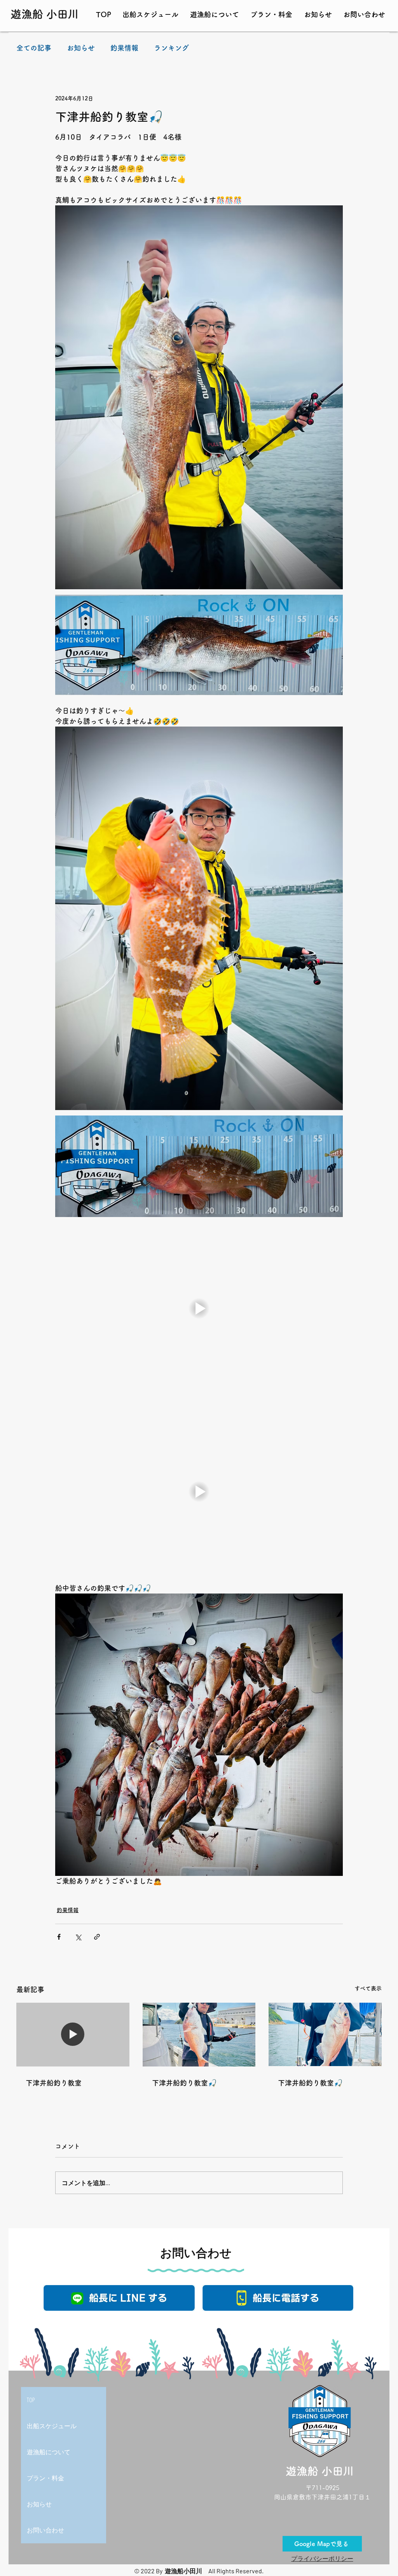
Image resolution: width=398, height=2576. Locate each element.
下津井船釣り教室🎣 (184, 2083)
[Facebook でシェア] (59, 1937)
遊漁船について (49, 2452)
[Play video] (199, 1308)
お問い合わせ (45, 2530)
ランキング (171, 48)
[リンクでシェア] (97, 1937)
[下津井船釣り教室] (73, 2034)
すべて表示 (368, 1988)
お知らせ (81, 48)
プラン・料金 (45, 2478)
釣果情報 (124, 48)
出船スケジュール (52, 2426)
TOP (31, 2400)
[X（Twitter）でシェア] (78, 1937)
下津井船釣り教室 (54, 2083)
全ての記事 (34, 48)
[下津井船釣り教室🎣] (199, 2035)
